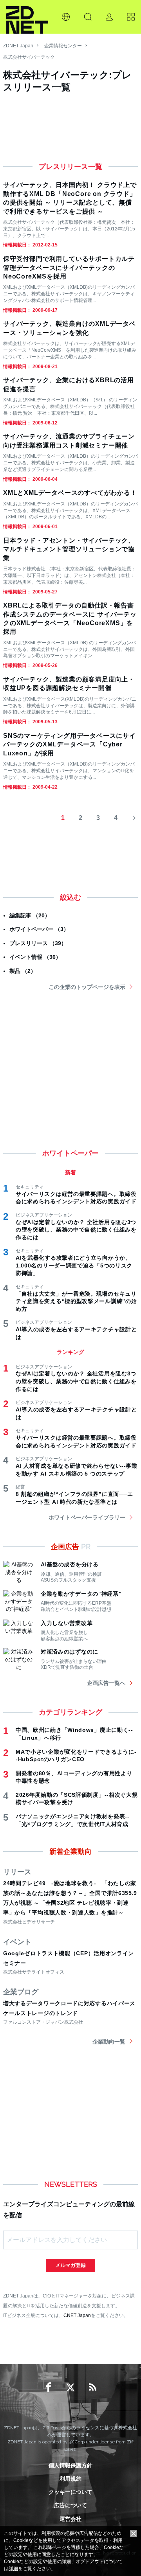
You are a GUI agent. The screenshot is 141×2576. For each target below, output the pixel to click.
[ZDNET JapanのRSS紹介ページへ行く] (92, 2387)
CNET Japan (77, 2315)
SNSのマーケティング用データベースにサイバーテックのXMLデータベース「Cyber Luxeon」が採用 (70, 744)
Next (132, 818)
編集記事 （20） (30, 915)
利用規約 (70, 2479)
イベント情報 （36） (35, 957)
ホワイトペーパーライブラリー (87, 1517)
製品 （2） (23, 971)
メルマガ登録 (70, 2265)
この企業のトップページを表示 (87, 987)
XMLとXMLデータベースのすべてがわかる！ (70, 493)
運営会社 (70, 2519)
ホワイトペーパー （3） (39, 929)
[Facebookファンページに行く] (49, 2387)
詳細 (13, 2569)
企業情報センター (63, 46)
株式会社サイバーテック (29, 57)
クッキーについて (70, 2492)
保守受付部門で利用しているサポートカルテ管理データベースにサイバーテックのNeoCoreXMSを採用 (69, 268)
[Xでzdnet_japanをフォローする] (70, 2387)
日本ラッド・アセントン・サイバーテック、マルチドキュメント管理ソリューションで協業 (69, 549)
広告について (70, 2505)
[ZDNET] (27, 17)
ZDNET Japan (18, 46)
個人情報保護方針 (70, 2465)
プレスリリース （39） (38, 943)
